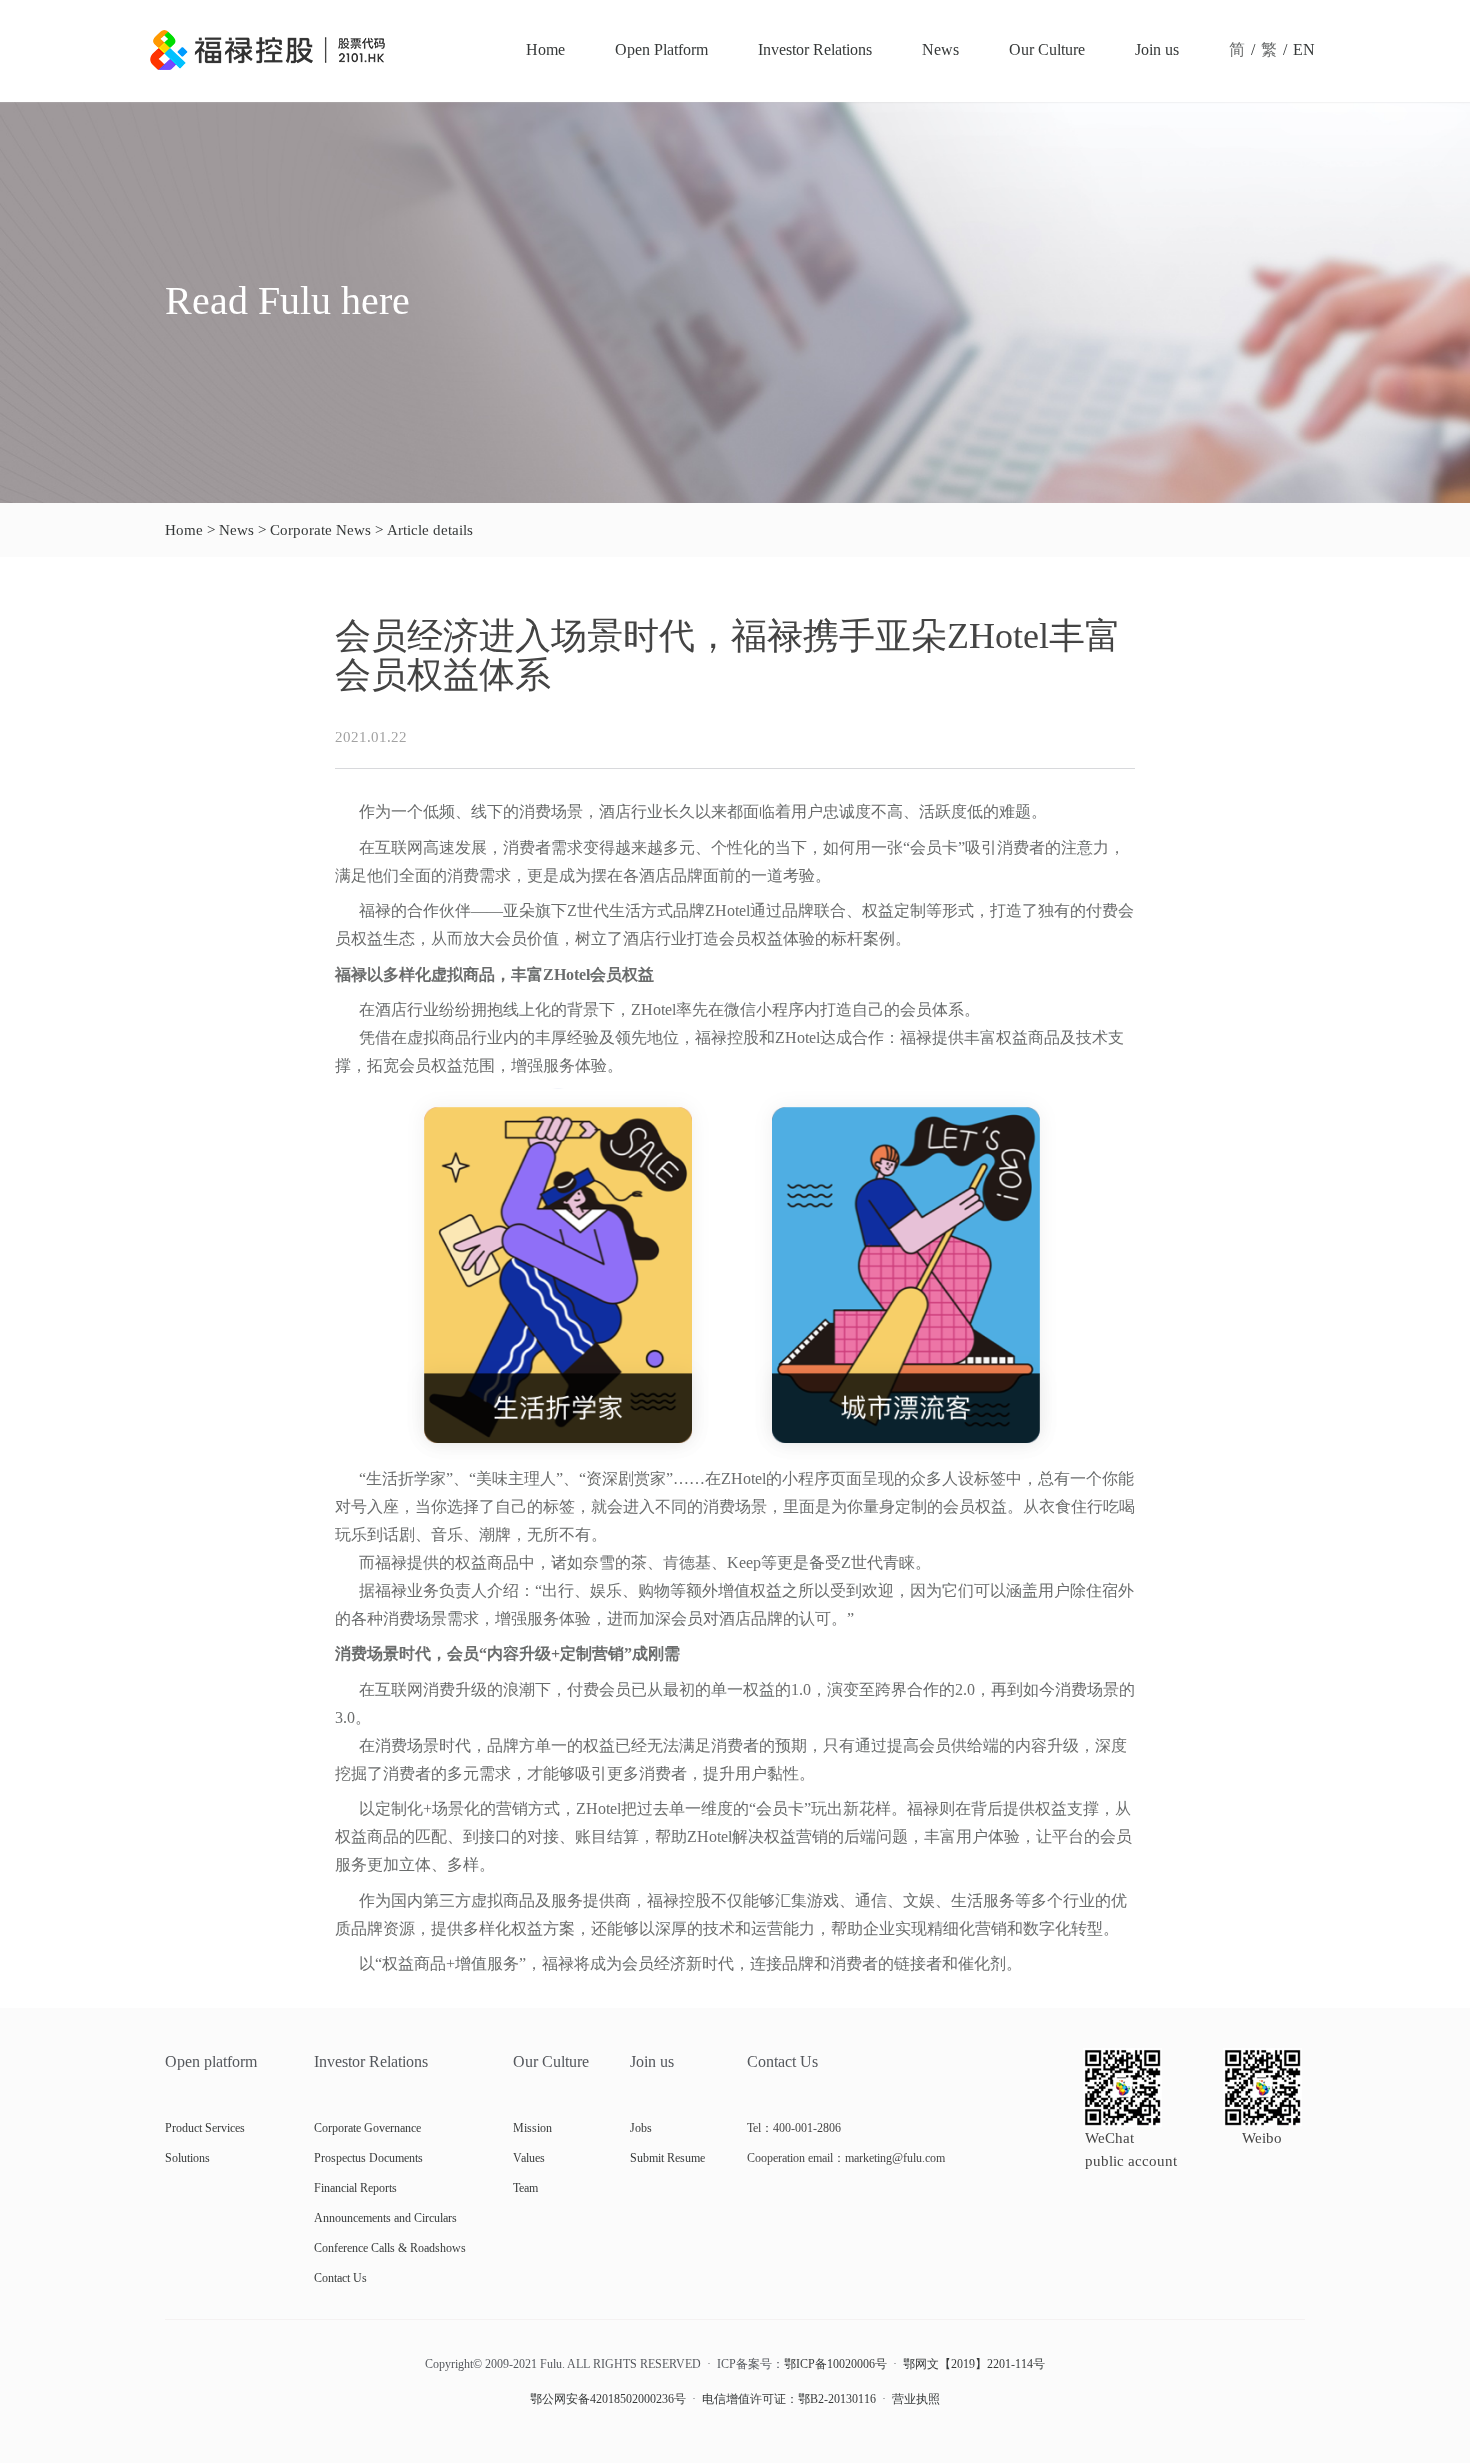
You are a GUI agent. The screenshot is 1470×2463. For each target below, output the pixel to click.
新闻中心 (45, 613)
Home (545, 49)
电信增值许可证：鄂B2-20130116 (789, 2399)
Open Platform (661, 49)
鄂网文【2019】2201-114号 (974, 2364)
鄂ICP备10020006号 (835, 2364)
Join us (1157, 49)
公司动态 (127, 613)
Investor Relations (815, 49)
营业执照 (916, 2399)
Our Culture (1047, 49)
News (940, 49)
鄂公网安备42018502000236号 (608, 2399)
